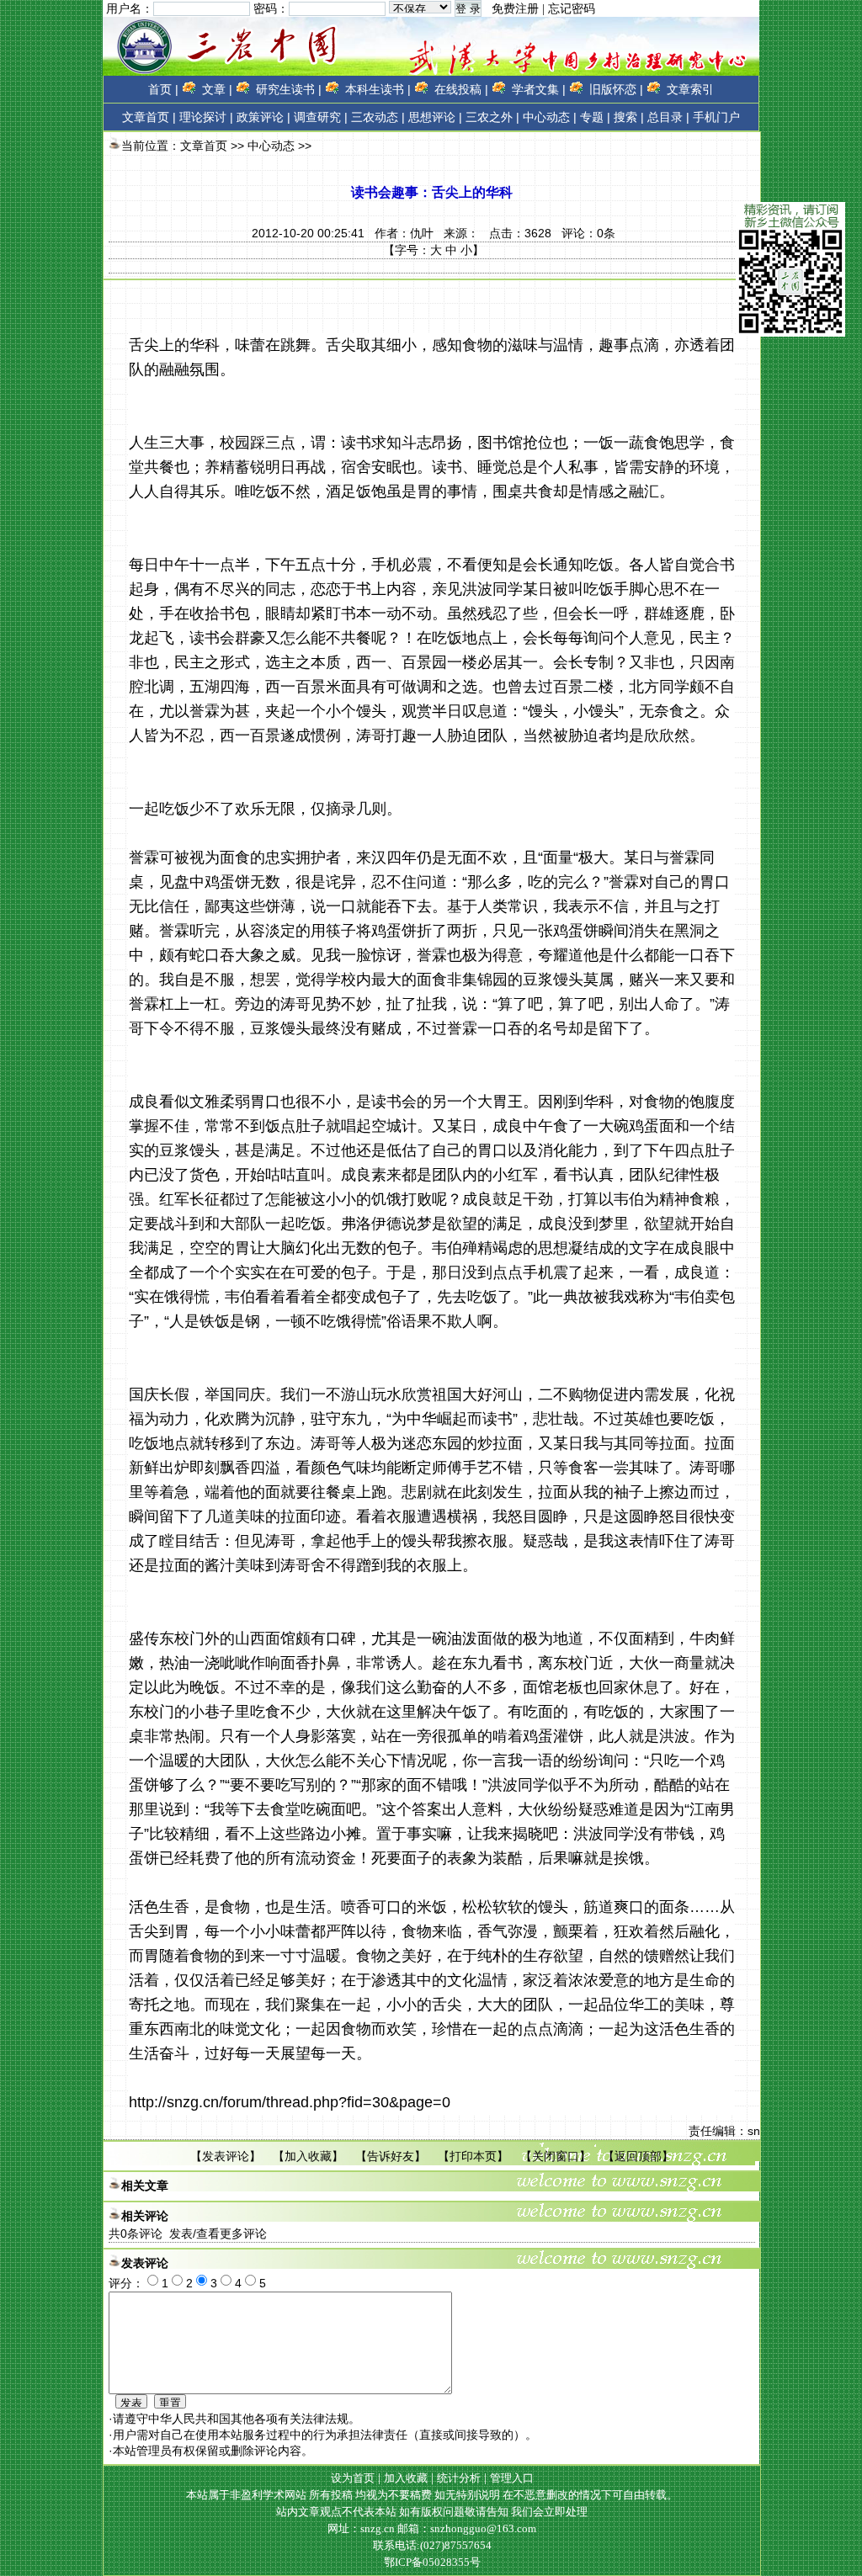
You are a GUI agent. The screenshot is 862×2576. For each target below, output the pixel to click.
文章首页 (146, 117)
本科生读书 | (378, 89)
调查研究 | (321, 117)
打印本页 (473, 2156)
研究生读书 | (289, 89)
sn (754, 2131)
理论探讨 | (206, 117)
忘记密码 (572, 9)
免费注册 (515, 9)
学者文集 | (539, 89)
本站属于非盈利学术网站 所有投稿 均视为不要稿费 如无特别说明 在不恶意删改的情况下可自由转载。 (432, 2495)
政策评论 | (263, 117)
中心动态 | (550, 117)
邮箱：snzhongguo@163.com (467, 2528)
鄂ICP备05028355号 (432, 2562)
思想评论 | (435, 117)
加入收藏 (308, 2156)
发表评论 (226, 2156)
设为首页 (353, 2478)
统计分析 (459, 2478)
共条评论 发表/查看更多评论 (188, 2233)
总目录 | (668, 117)
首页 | (163, 89)
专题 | (595, 117)
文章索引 (690, 89)
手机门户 (716, 117)
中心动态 (271, 146)
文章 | (217, 89)
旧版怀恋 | (616, 89)
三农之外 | (492, 117)
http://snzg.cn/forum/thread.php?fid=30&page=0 (290, 2102)
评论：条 (588, 233)
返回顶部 (638, 2156)
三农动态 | (378, 117)
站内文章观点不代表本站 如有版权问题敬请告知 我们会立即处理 (432, 2512)
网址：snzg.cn (362, 2528)
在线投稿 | (461, 89)
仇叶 (422, 233)
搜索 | (629, 117)
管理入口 (512, 2478)
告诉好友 (391, 2156)
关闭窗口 (556, 2156)
